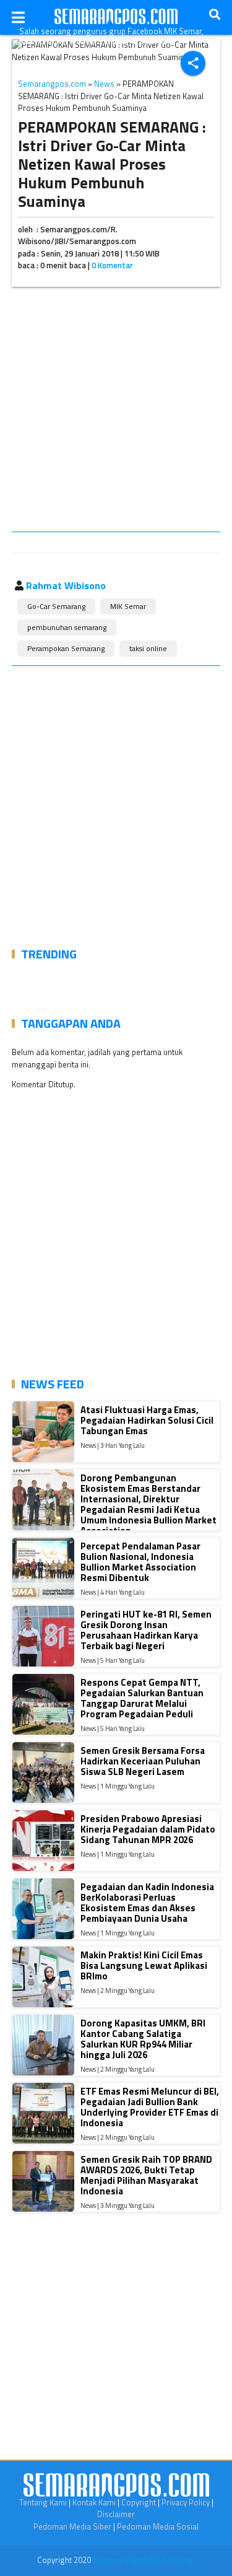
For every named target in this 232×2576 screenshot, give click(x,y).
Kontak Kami (94, 2502)
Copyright (139, 2502)
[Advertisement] (116, 412)
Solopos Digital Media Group (144, 2560)
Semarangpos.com (52, 84)
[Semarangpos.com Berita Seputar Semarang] (116, 17)
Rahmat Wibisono (66, 585)
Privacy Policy (186, 2502)
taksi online (148, 648)
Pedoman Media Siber (72, 2526)
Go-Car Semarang (56, 606)
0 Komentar (112, 265)
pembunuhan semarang (67, 627)
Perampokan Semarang (66, 648)
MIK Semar (128, 606)
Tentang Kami (43, 2502)
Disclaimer (116, 2514)
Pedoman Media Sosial (158, 2526)
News (104, 84)
